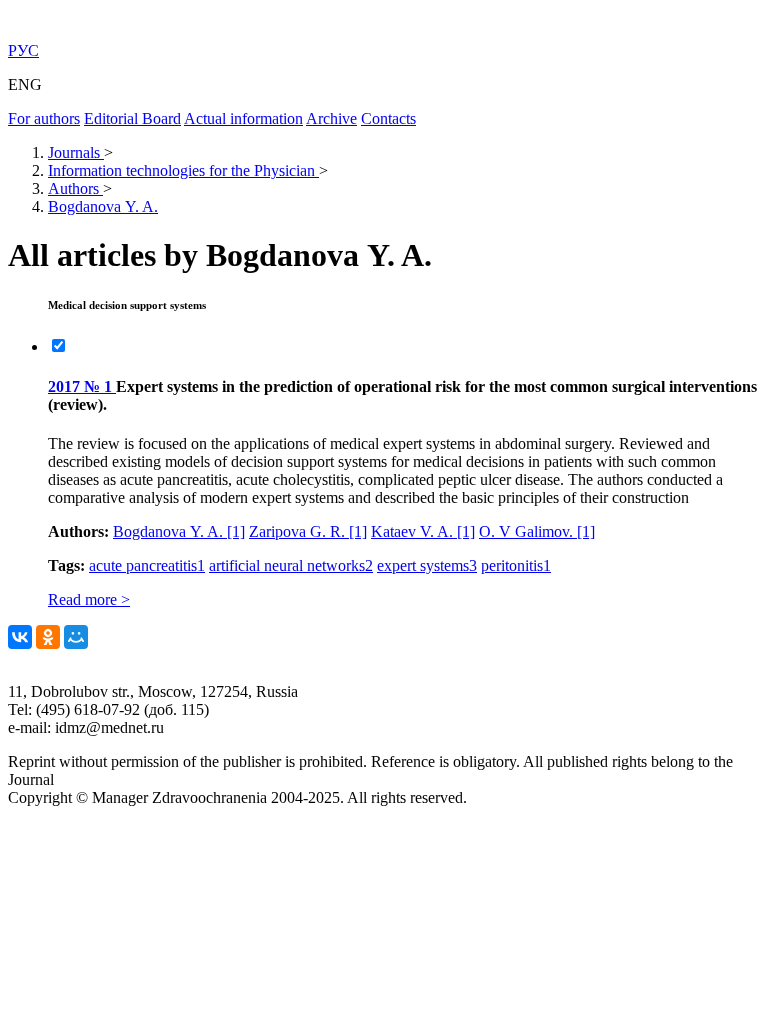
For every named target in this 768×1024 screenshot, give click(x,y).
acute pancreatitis (147, 565)
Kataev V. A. (423, 531)
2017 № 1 (82, 386)
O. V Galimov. (537, 531)
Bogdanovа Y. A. (179, 531)
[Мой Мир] (76, 637)
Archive (331, 118)
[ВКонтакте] (20, 637)
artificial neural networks (291, 565)
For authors (44, 118)
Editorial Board (132, 118)
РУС (23, 50)
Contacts (388, 118)
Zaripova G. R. (308, 531)
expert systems (427, 565)
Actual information (243, 118)
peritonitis (516, 565)
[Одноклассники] (48, 637)
